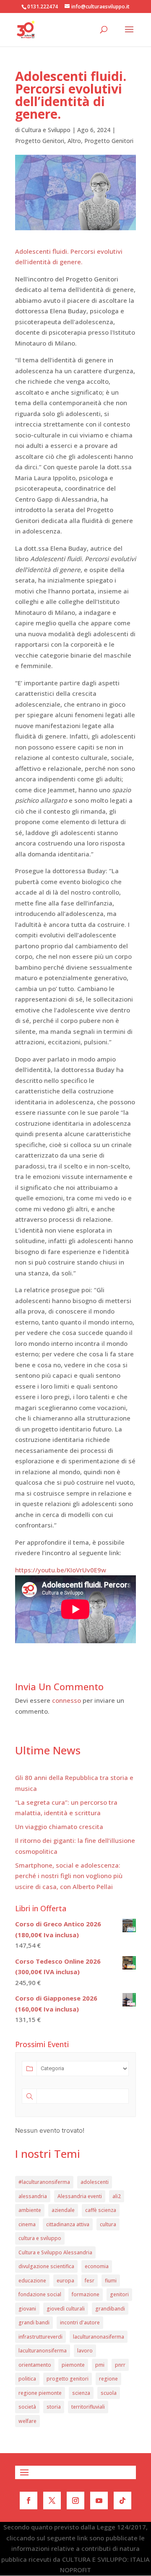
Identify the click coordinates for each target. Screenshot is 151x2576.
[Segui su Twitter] (52, 2501)
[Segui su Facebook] (29, 2501)
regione (108, 2379)
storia (54, 2407)
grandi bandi (34, 2322)
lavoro (85, 2351)
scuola (109, 2393)
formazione (86, 2294)
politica (27, 2379)
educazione (32, 2281)
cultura (108, 2224)
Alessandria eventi (80, 2196)
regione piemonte (40, 2393)
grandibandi (110, 2309)
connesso (66, 1700)
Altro (74, 141)
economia (97, 2266)
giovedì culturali (66, 2309)
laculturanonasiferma (99, 2337)
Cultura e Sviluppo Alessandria (55, 2252)
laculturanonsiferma (43, 2351)
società (27, 2407)
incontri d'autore (80, 2322)
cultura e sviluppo (40, 2238)
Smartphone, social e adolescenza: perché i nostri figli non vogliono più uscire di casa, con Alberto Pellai (69, 1876)
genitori (119, 2294)
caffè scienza (101, 2210)
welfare (27, 2421)
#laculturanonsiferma (44, 2182)
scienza (81, 2393)
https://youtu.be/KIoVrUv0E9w (61, 1570)
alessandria (33, 2196)
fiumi (111, 2281)
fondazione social (40, 2294)
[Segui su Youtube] (99, 2501)
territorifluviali (88, 2407)
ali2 (117, 2196)
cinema (27, 2224)
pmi (100, 2365)
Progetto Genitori (40, 141)
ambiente (30, 2210)
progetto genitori (68, 2379)
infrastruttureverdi (40, 2337)
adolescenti (95, 2182)
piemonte (73, 2365)
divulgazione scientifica (46, 2266)
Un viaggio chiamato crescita (59, 1827)
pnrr (120, 2365)
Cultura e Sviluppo (46, 130)
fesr (90, 2281)
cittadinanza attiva (68, 2224)
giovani (27, 2309)
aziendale (63, 2210)
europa (65, 2281)
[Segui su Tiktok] (122, 2501)
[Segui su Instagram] (75, 2501)
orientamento (35, 2365)
